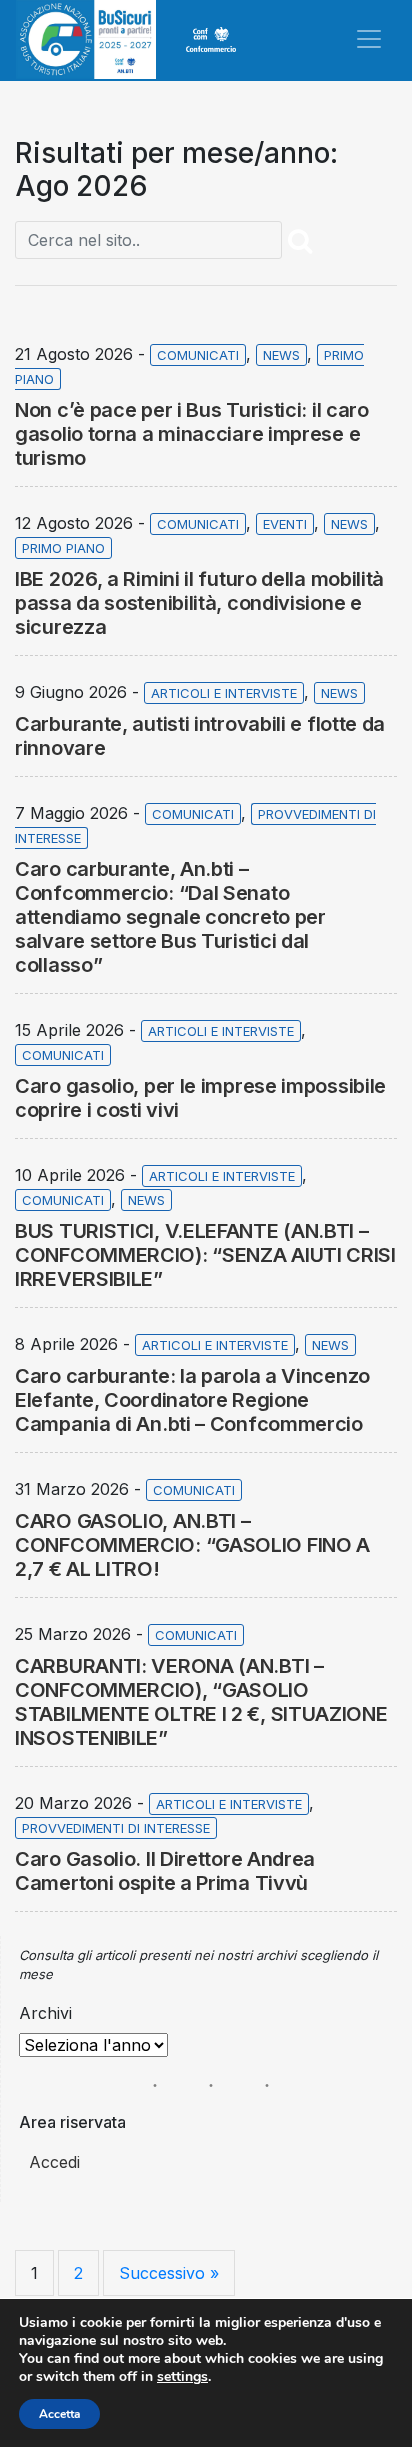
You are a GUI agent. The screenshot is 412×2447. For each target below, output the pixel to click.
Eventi (285, 524)
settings (182, 2377)
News (281, 355)
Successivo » (169, 2273)
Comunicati (198, 355)
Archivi (45, 2013)
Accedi (54, 2162)
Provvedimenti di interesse (116, 1828)
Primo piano (63, 548)
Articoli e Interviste (224, 693)
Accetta (59, 2414)
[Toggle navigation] (369, 39)
